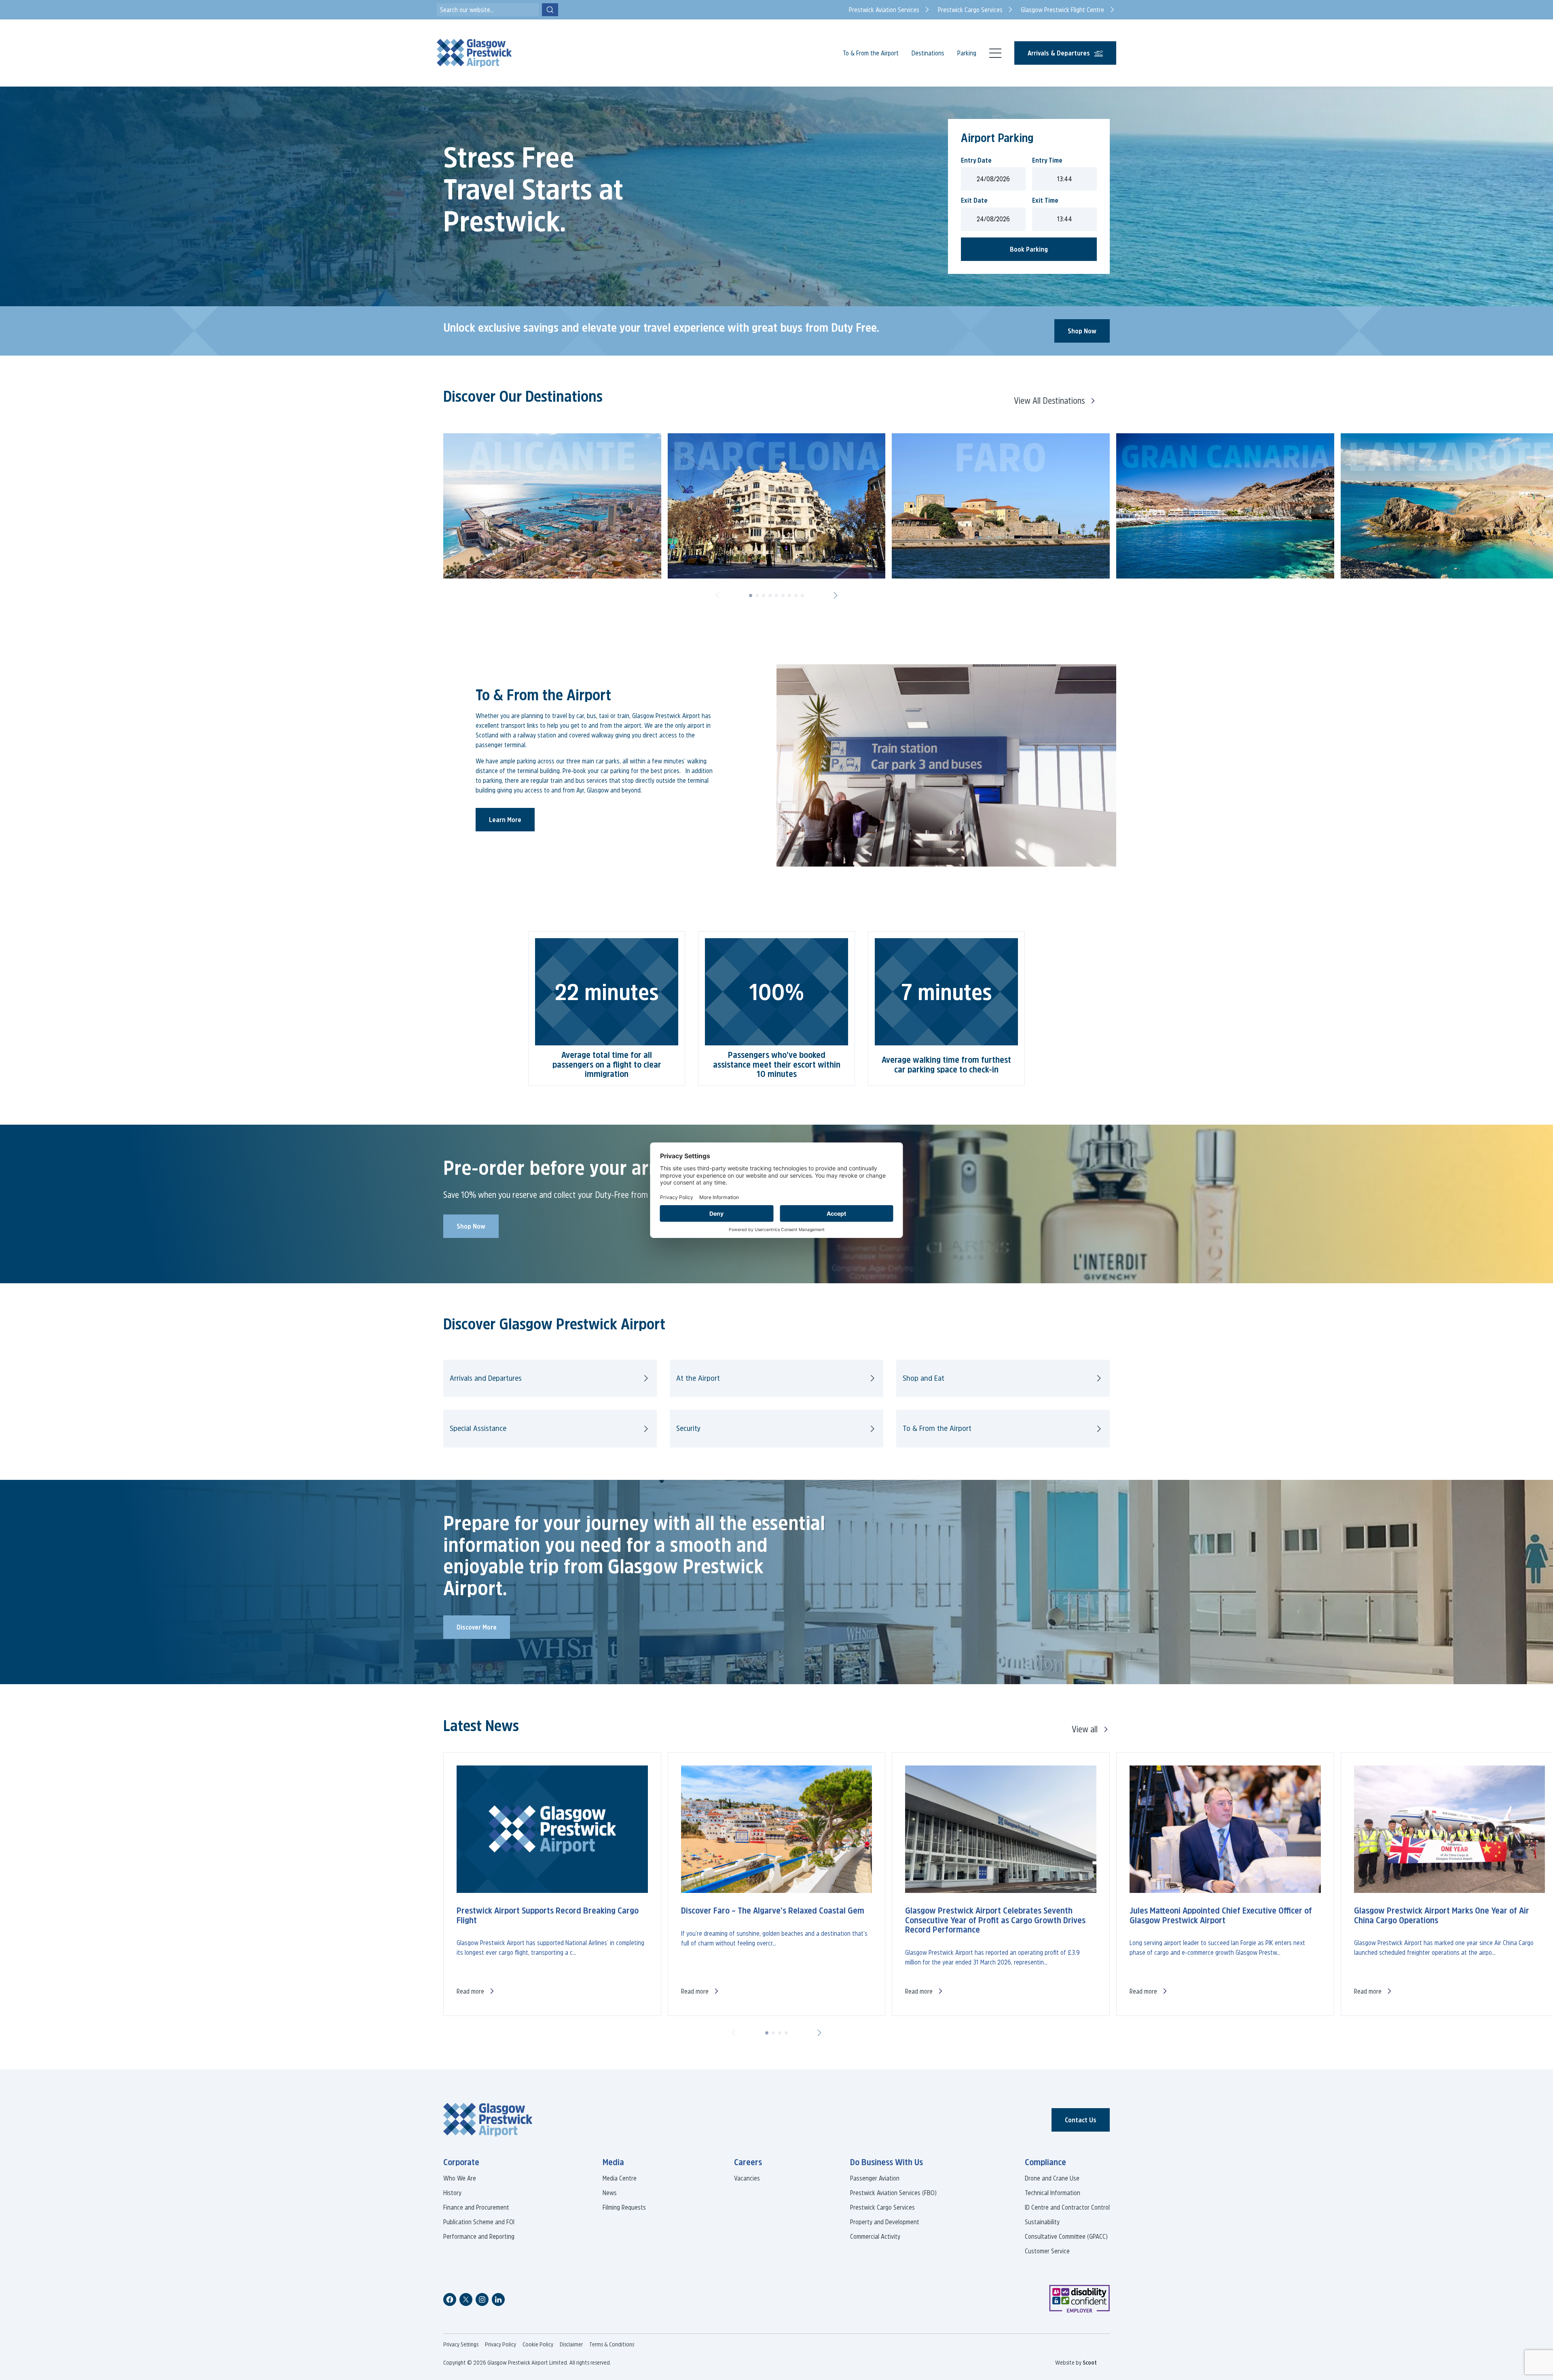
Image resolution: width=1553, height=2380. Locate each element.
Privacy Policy (500, 2344)
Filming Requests (624, 2207)
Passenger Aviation (875, 2178)
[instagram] (482, 2299)
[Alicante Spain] (552, 506)
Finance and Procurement (476, 2207)
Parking (967, 53)
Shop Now (1082, 331)
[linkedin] (498, 2299)
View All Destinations (1049, 401)
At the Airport (698, 1378)
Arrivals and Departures (486, 1378)
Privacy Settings (461, 2344)
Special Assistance (478, 1428)
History (452, 2193)
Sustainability (1042, 2222)
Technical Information (1053, 2193)
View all (1085, 1729)
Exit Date (974, 200)
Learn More (505, 820)
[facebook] (450, 2299)
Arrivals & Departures (1059, 53)
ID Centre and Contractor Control (1067, 2207)
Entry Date (976, 160)
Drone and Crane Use (1052, 2178)
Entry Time (1047, 160)
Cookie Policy (538, 2344)
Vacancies (747, 2178)
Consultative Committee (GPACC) (1066, 2236)
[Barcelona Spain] (777, 506)
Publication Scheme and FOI (479, 2222)
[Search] (550, 10)
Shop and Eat (924, 1378)
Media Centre (620, 2178)
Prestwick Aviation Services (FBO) (893, 2193)
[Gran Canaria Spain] (1225, 506)
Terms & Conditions (612, 2344)
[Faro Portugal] (1001, 506)
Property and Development (885, 2222)
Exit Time (1045, 200)
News (610, 2193)
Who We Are (460, 2178)
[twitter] (466, 2299)
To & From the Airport (871, 53)
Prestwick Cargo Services (882, 2207)
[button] (717, 596)
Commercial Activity (875, 2236)
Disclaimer (571, 2344)
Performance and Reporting (479, 2236)
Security (688, 1428)
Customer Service (1047, 2251)
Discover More (477, 1627)
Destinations (928, 53)
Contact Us (1081, 2120)
